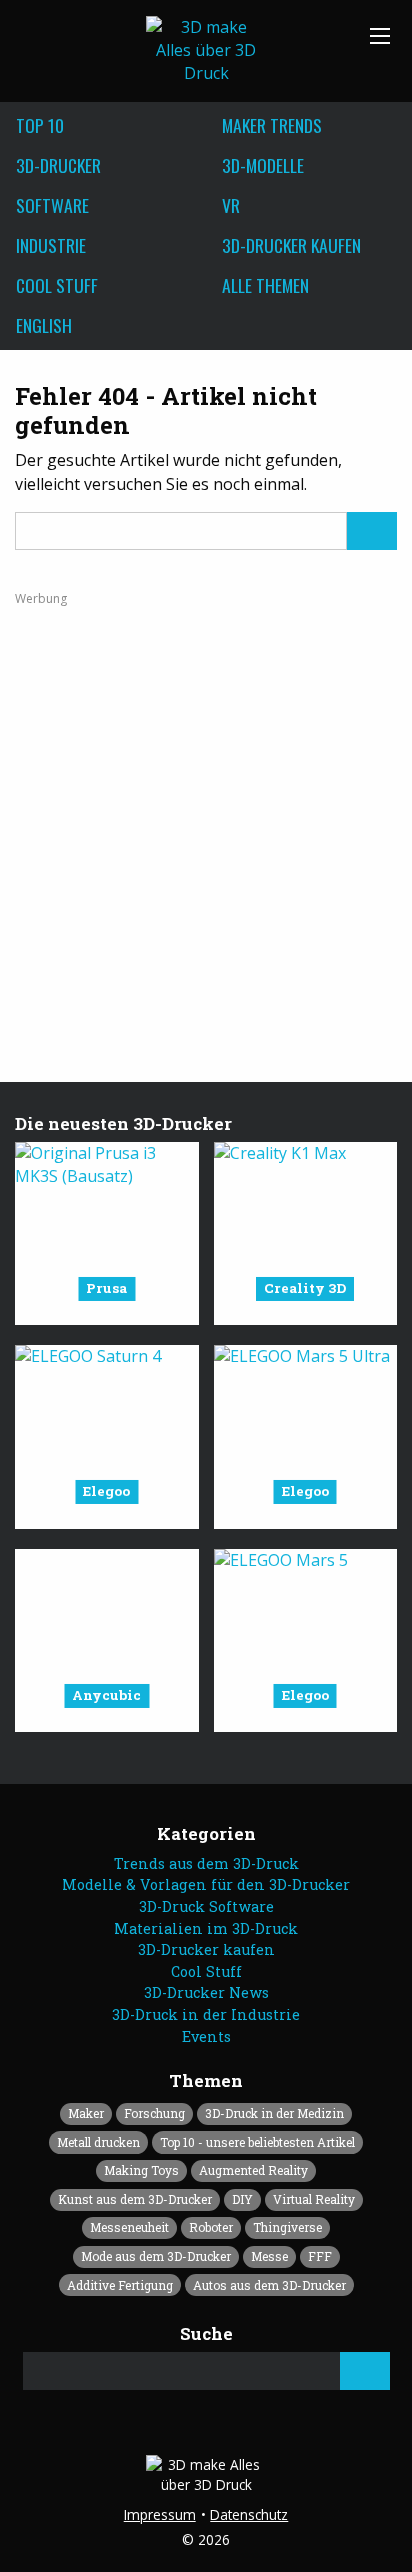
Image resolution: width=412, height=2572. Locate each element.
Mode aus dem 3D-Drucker (156, 2256)
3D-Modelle (263, 165)
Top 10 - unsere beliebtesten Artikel (257, 2142)
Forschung (154, 2113)
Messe (269, 2256)
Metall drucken (98, 2142)
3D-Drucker (58, 165)
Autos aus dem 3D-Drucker (269, 2285)
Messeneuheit (129, 2227)
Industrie (51, 245)
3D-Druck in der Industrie (206, 2014)
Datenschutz (249, 2514)
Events (206, 2036)
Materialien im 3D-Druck (206, 1928)
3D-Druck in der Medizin (274, 2113)
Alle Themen (265, 285)
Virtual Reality (314, 2199)
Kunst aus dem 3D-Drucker (135, 2199)
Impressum (160, 2514)
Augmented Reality (253, 2170)
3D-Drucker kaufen (291, 245)
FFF (320, 2256)
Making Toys (141, 2170)
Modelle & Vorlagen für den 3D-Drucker (206, 1884)
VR (231, 205)
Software (52, 205)
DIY (242, 2199)
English (44, 325)
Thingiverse (287, 2227)
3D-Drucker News (206, 1992)
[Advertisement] (206, 813)
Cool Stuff (57, 285)
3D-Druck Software (206, 1906)
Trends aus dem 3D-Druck (206, 1863)
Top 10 (40, 125)
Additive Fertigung (120, 2285)
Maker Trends (272, 125)
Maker (86, 2113)
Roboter (211, 2227)
